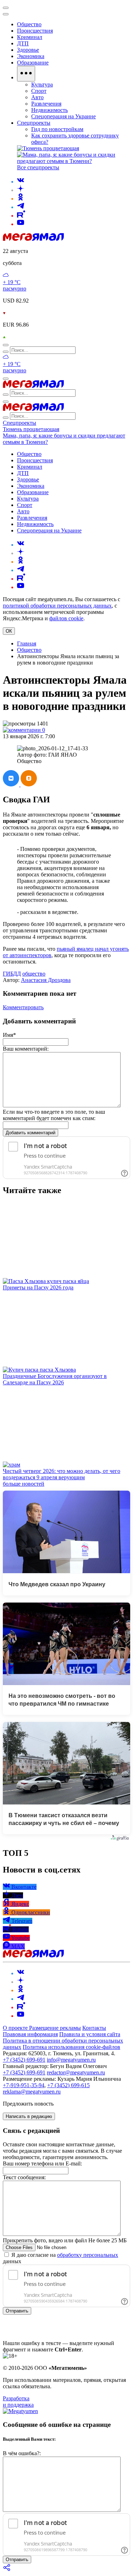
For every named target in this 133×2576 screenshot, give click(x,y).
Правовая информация (30, 2034)
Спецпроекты (20, 423)
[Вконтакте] (21, 182)
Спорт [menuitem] (39, 91)
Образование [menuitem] (33, 63)
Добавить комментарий (31, 1133)
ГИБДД (12, 974)
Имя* (9, 1035)
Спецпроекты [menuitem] (34, 123)
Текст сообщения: (24, 2177)
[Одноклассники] (21, 199)
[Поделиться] (7, 2570)
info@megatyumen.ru (71, 2060)
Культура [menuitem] (42, 84)
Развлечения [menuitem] (46, 104)
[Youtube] (21, 224)
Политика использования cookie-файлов (71, 2047)
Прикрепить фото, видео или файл (65, 2240)
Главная (27, 643)
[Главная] (33, 239)
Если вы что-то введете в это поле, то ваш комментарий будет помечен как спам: (54, 1115)
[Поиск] (6, 345)
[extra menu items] (26, 74)
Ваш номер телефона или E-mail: (42, 2163)
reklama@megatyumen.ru (32, 2092)
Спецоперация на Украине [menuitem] (63, 116)
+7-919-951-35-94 (24, 2085)
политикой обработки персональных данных (57, 606)
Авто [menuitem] (37, 97)
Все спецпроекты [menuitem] (38, 167)
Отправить (17, 2311)
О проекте (16, 2028)
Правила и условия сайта (90, 2034)
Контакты (94, 2028)
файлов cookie (66, 618)
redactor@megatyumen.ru (76, 2072)
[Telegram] (21, 207)
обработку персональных (88, 2255)
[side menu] (6, 14)
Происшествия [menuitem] (35, 31)
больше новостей (24, 1484)
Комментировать (23, 1007)
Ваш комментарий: (26, 1049)
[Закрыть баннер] (6, 8)
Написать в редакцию (29, 2116)
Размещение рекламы (55, 2028)
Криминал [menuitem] (30, 37)
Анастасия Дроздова (46, 980)
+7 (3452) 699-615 (68, 2085)
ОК (9, 631)
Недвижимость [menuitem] (49, 110)
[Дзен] (21, 190)
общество (34, 974)
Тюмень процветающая (31, 429)
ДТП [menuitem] (23, 43)
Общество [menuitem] (29, 24)
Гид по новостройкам (57, 129)
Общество (29, 650)
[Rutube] (21, 216)
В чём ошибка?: (22, 2453)
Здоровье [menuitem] (28, 50)
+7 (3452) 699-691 (24, 2060)
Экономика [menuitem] (31, 56)
